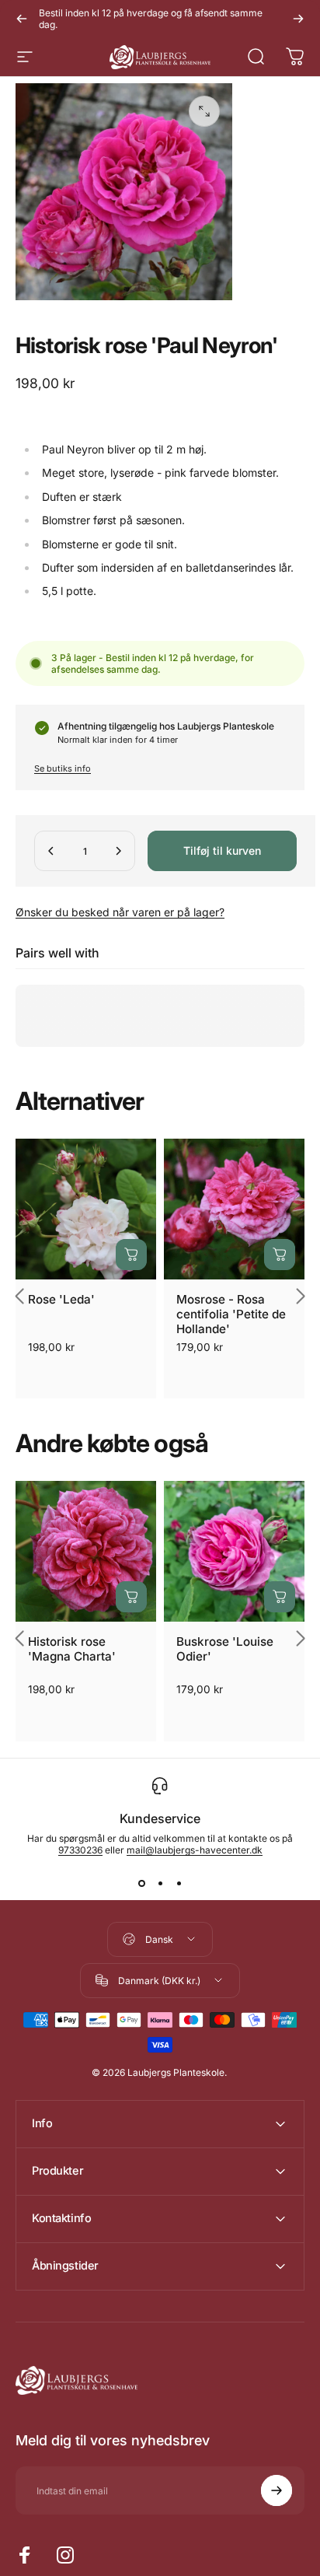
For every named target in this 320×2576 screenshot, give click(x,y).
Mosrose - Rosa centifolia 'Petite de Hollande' (231, 1314)
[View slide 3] (179, 1884)
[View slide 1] (141, 1884)
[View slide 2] (160, 1884)
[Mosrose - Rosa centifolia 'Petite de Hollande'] (234, 1209)
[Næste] (298, 19)
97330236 (80, 1850)
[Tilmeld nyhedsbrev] (277, 2490)
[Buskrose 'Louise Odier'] (234, 1551)
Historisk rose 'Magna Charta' (72, 1649)
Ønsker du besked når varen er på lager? (120, 912)
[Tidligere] (22, 19)
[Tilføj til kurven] (131, 1255)
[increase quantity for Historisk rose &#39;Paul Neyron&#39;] (118, 851)
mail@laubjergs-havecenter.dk (195, 1850)
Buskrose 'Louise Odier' (225, 1649)
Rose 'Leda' (61, 1299)
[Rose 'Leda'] (86, 1209)
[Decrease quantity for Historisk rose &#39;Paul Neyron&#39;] (51, 851)
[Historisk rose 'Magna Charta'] (86, 1551)
